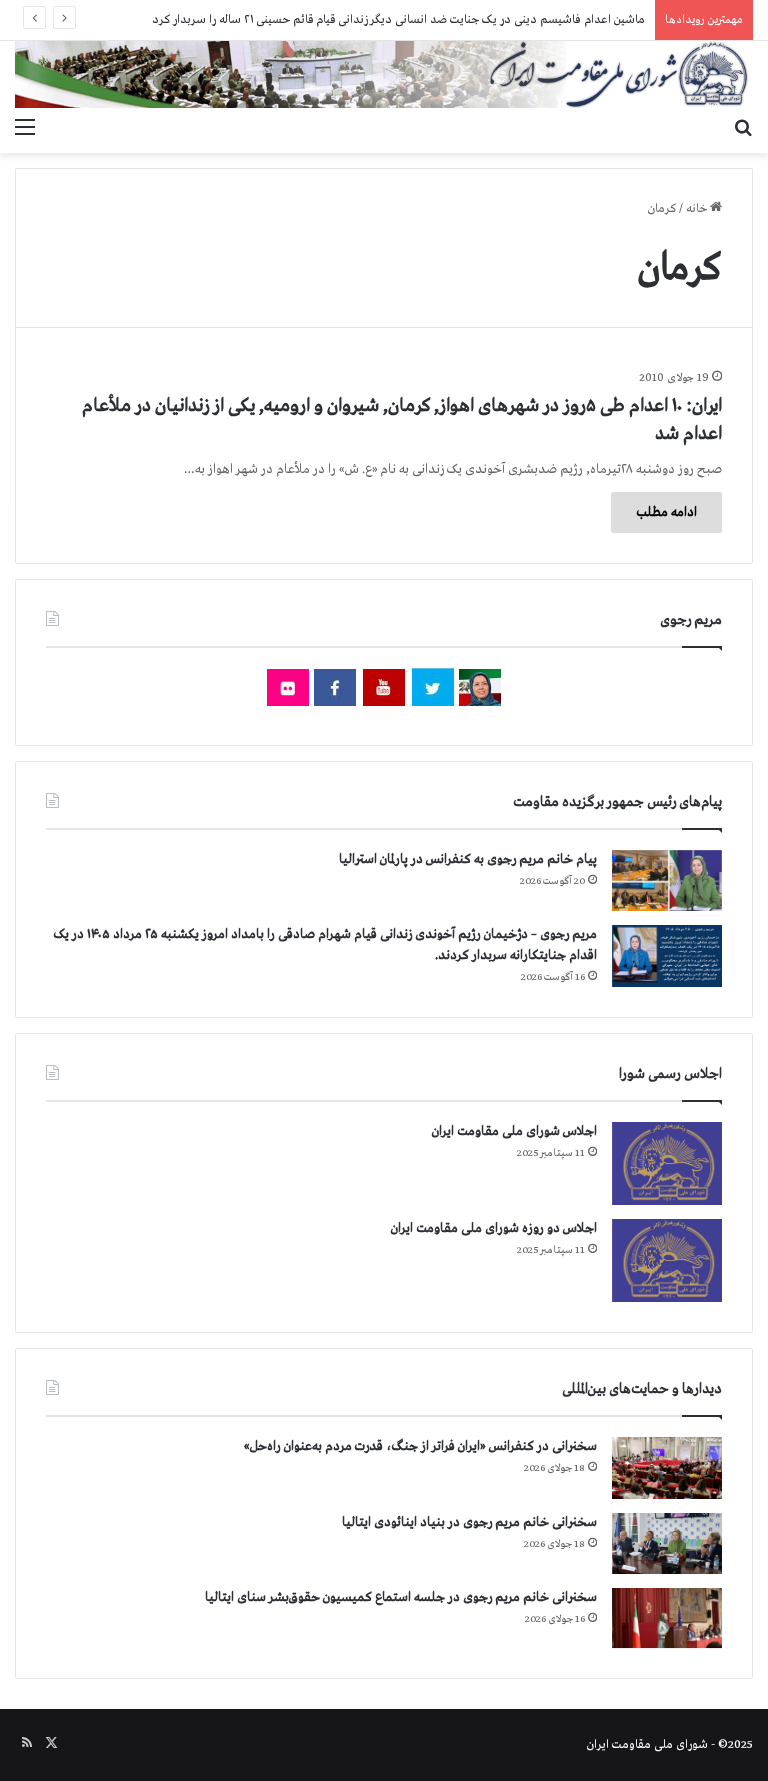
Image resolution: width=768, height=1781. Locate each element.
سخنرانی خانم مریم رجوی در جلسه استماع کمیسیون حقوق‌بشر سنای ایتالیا (401, 1597)
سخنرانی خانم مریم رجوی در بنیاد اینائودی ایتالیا (469, 1522)
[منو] (25, 128)
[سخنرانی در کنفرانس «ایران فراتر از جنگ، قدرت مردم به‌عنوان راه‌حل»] (667, 1467)
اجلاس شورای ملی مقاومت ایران (514, 1131)
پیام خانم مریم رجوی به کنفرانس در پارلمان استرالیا (468, 859)
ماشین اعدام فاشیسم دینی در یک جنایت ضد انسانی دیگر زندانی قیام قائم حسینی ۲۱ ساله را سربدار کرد (398, 20)
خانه (698, 209)
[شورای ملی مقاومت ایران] (384, 74)
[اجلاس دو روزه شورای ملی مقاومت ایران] (667, 1260)
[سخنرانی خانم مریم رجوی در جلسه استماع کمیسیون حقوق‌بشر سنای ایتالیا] (667, 1618)
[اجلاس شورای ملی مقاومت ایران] (667, 1163)
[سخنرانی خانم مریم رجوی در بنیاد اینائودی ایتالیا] (667, 1544)
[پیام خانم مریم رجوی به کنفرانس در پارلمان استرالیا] (667, 880)
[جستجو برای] (743, 128)
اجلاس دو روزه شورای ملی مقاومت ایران (494, 1228)
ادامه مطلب (666, 512)
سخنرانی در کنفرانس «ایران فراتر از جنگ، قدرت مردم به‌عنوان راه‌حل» (420, 1446)
